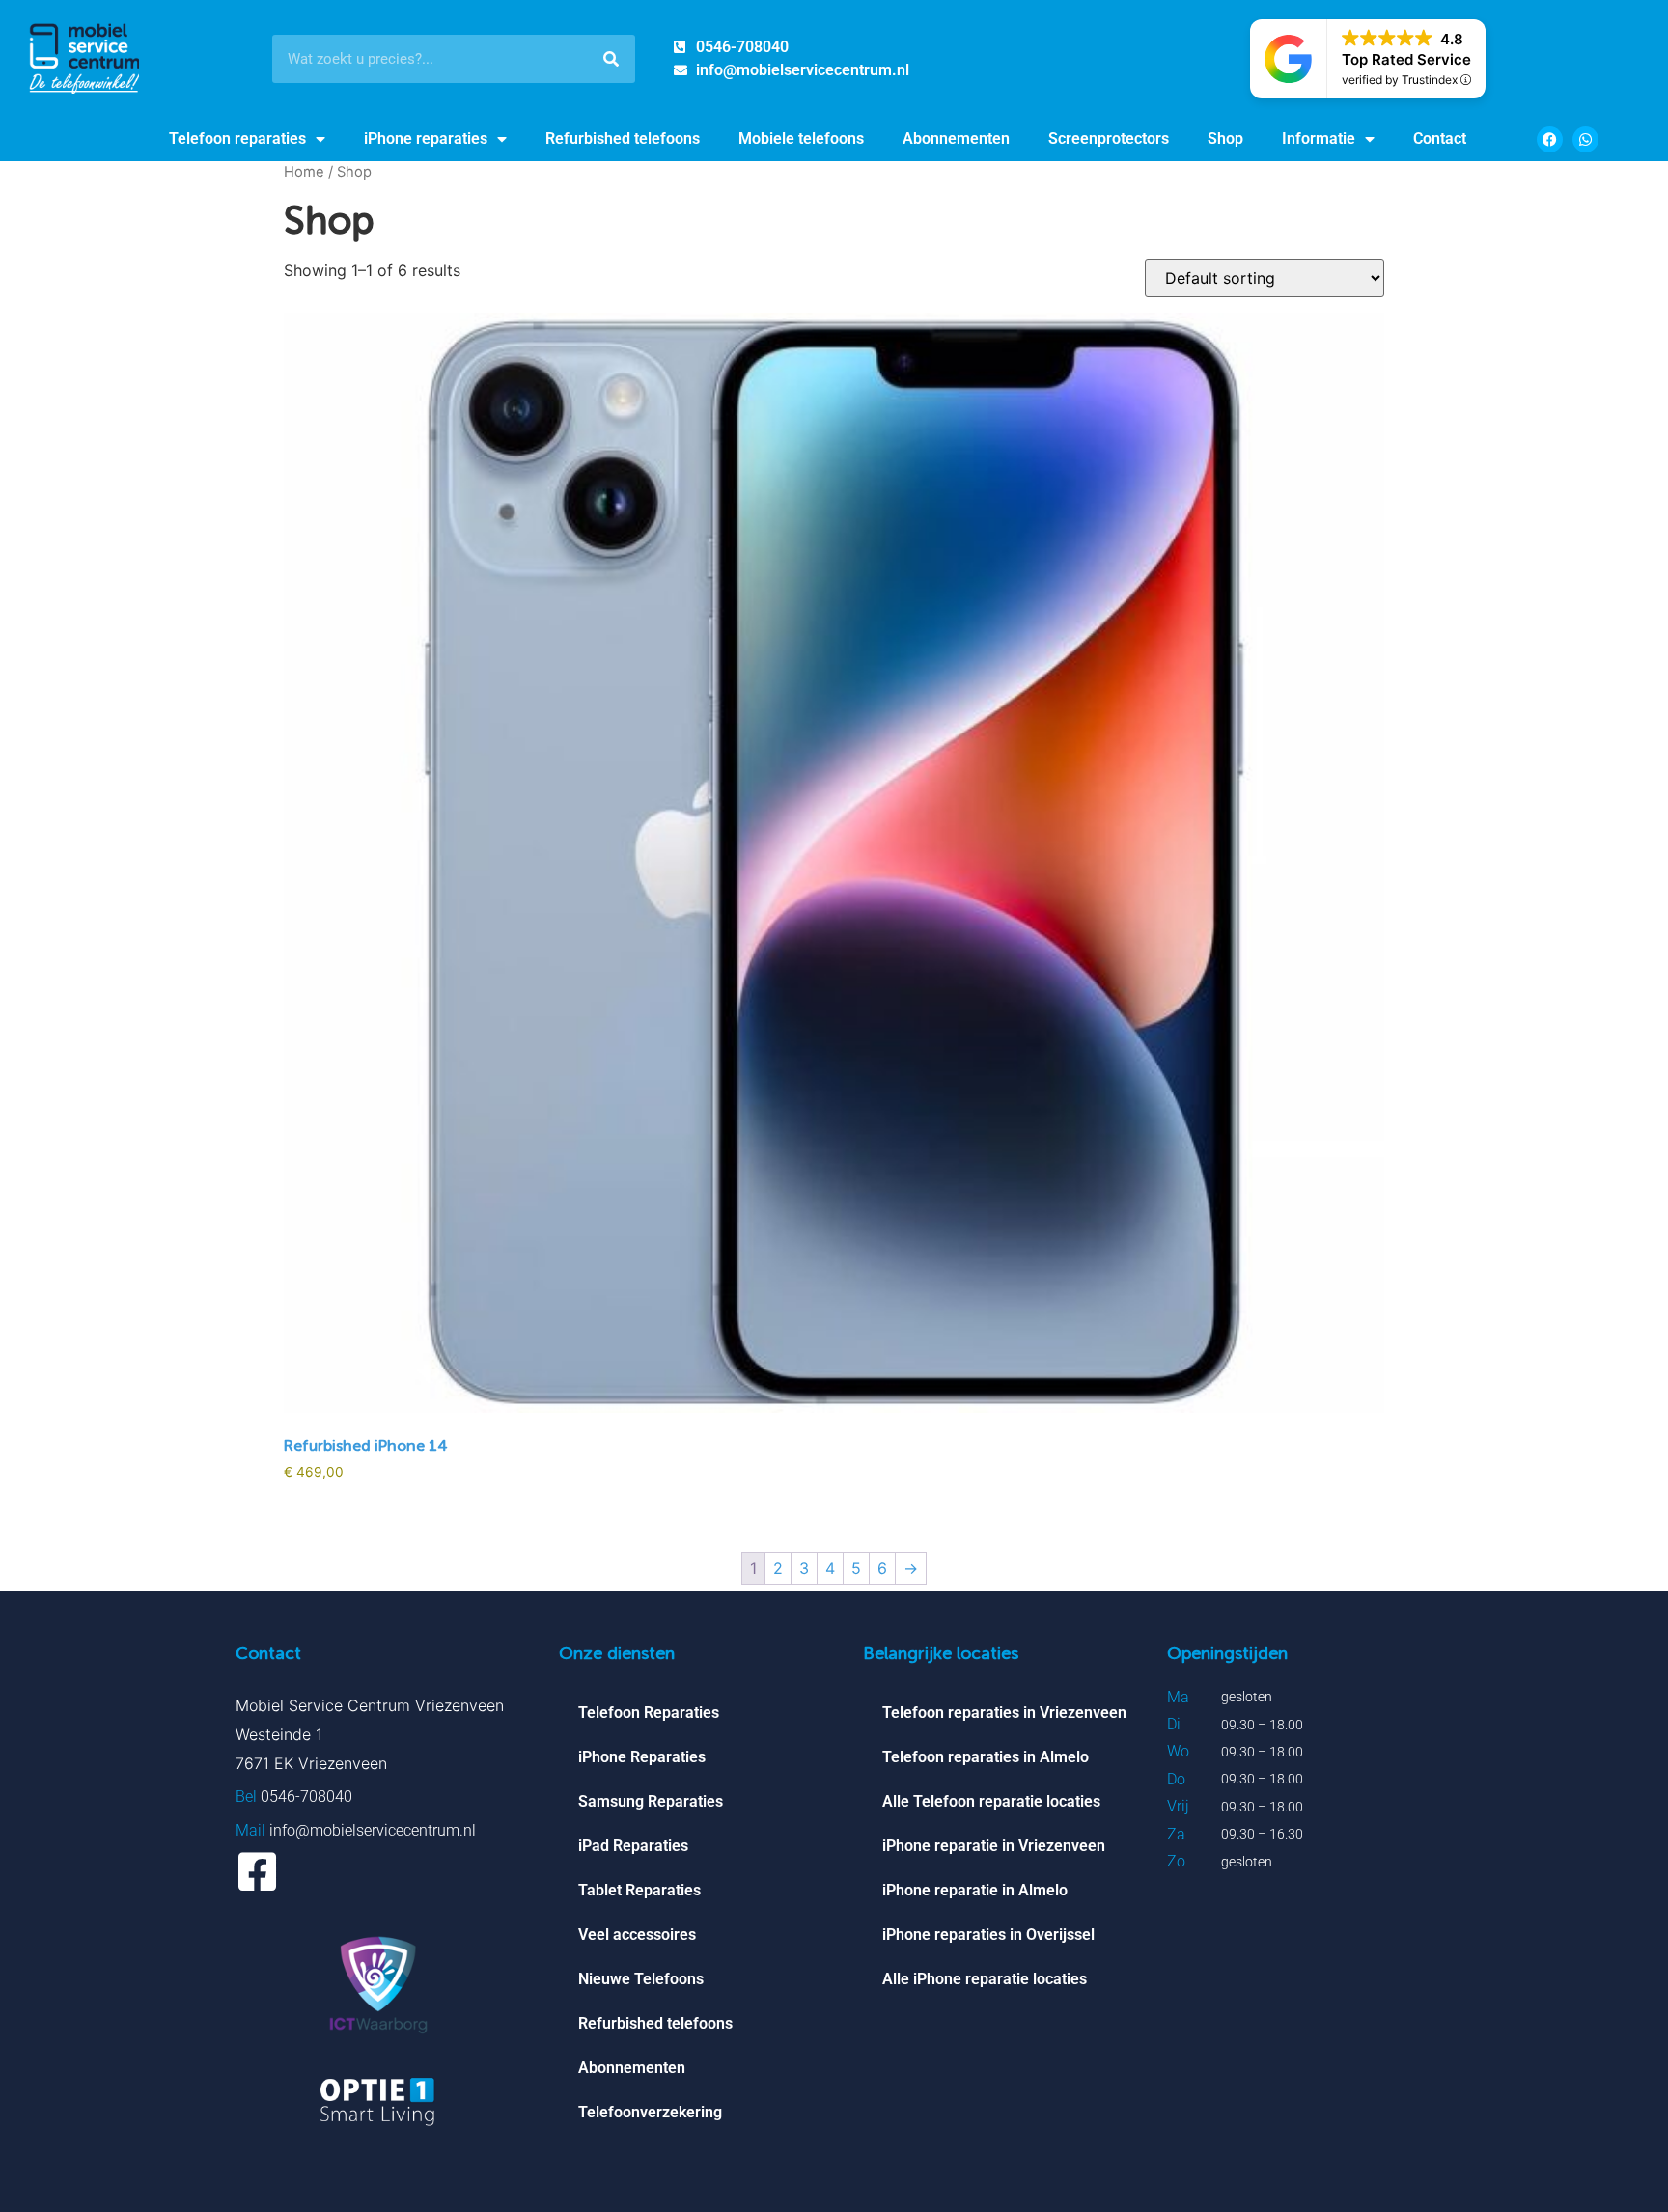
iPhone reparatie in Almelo (975, 1890)
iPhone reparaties (426, 138)
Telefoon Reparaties (649, 1713)
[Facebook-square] (257, 1872)
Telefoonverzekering (650, 2112)
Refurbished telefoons (623, 138)
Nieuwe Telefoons (641, 1979)
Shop (1225, 138)
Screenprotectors (1109, 138)
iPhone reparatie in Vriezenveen (994, 1846)
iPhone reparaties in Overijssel (988, 1935)
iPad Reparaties (633, 1846)
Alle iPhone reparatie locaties (985, 1979)
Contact (1440, 138)
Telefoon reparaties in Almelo (986, 1757)
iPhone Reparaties (642, 1757)
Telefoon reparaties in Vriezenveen (1004, 1713)
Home (304, 172)
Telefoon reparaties (237, 138)
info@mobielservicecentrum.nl (373, 1830)
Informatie (1319, 138)
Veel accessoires (637, 1935)
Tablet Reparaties (639, 1890)
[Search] (611, 59)
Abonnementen (956, 138)
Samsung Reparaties (651, 1801)
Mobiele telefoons (801, 138)
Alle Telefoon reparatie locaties (991, 1801)
